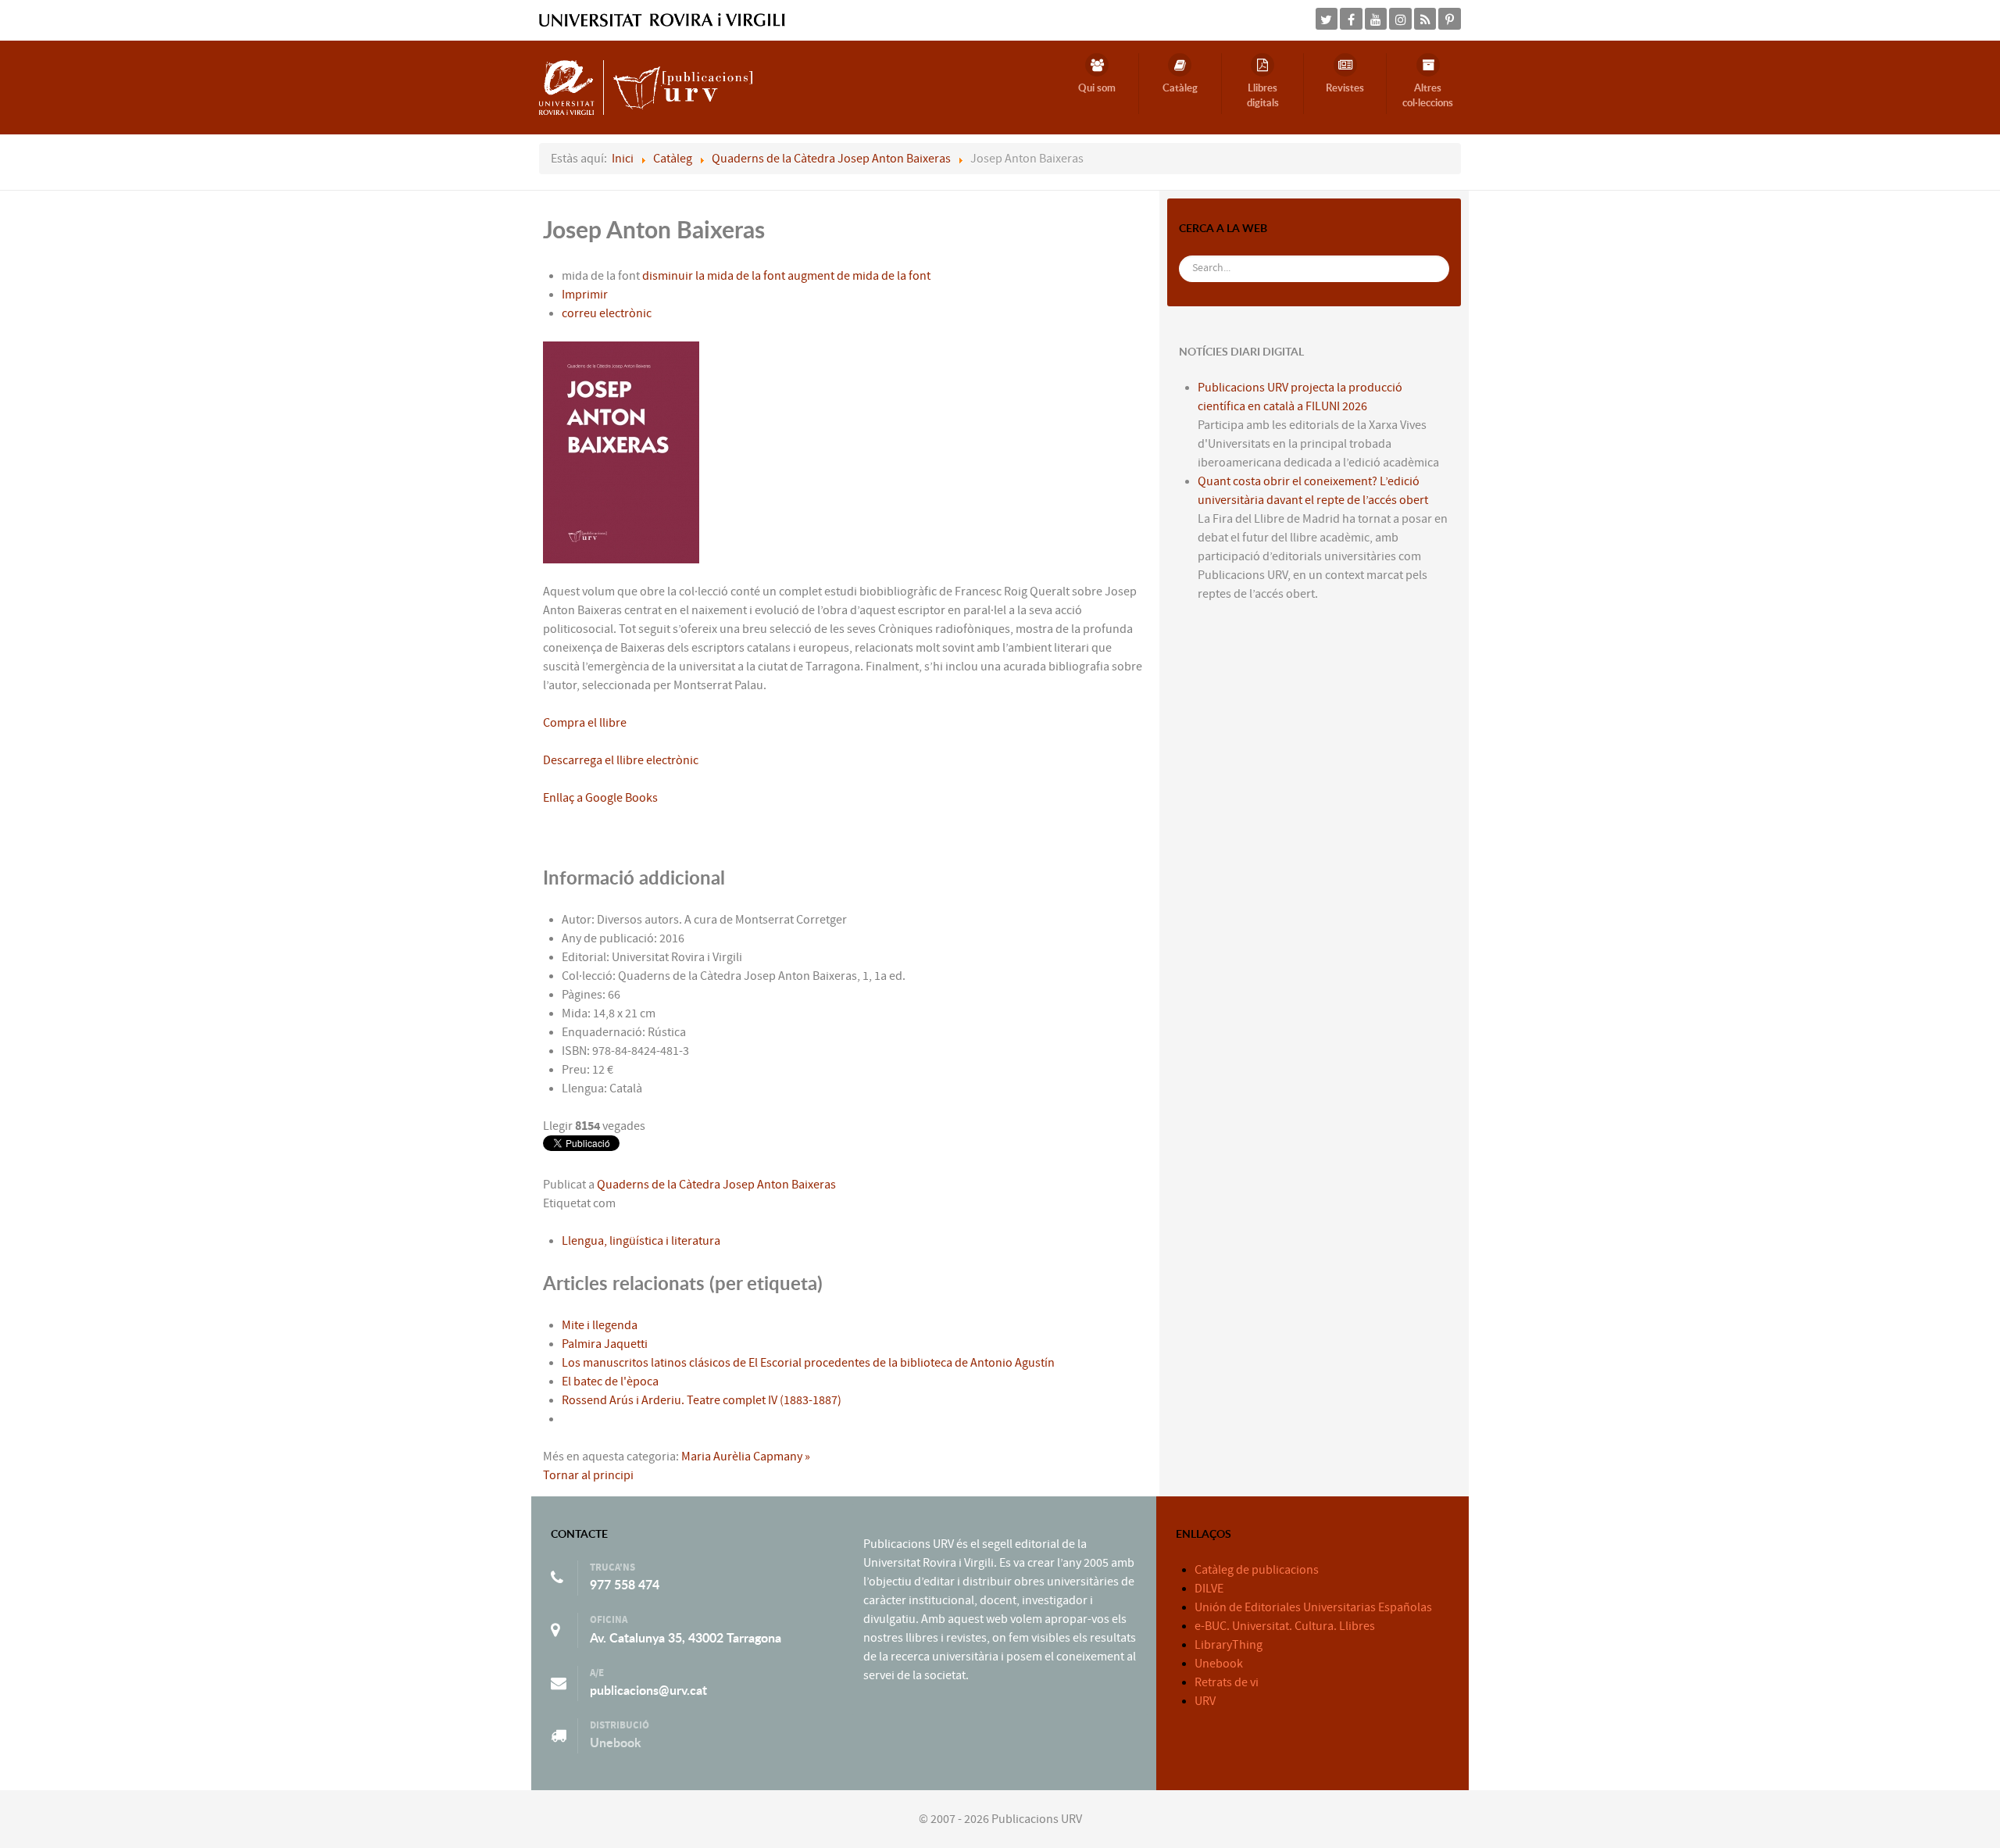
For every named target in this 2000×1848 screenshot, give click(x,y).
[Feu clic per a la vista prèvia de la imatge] (621, 452)
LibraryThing (1229, 1645)
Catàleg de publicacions (1257, 1570)
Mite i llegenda (600, 1325)
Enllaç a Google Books (600, 798)
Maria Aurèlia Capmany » (746, 1457)
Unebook (616, 1743)
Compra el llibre (585, 723)
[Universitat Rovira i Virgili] (662, 20)
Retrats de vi (1227, 1682)
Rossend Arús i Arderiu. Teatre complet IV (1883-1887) (702, 1400)
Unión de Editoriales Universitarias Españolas (1313, 1607)
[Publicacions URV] (646, 87)
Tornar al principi (588, 1475)
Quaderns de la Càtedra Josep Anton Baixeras (716, 1185)
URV (1205, 1701)
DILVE (1209, 1589)
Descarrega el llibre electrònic (621, 760)
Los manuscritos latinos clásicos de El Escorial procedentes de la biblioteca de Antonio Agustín (808, 1363)
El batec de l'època (610, 1382)
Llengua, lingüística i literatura (641, 1241)
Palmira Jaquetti (605, 1344)
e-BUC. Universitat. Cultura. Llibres (1285, 1626)
